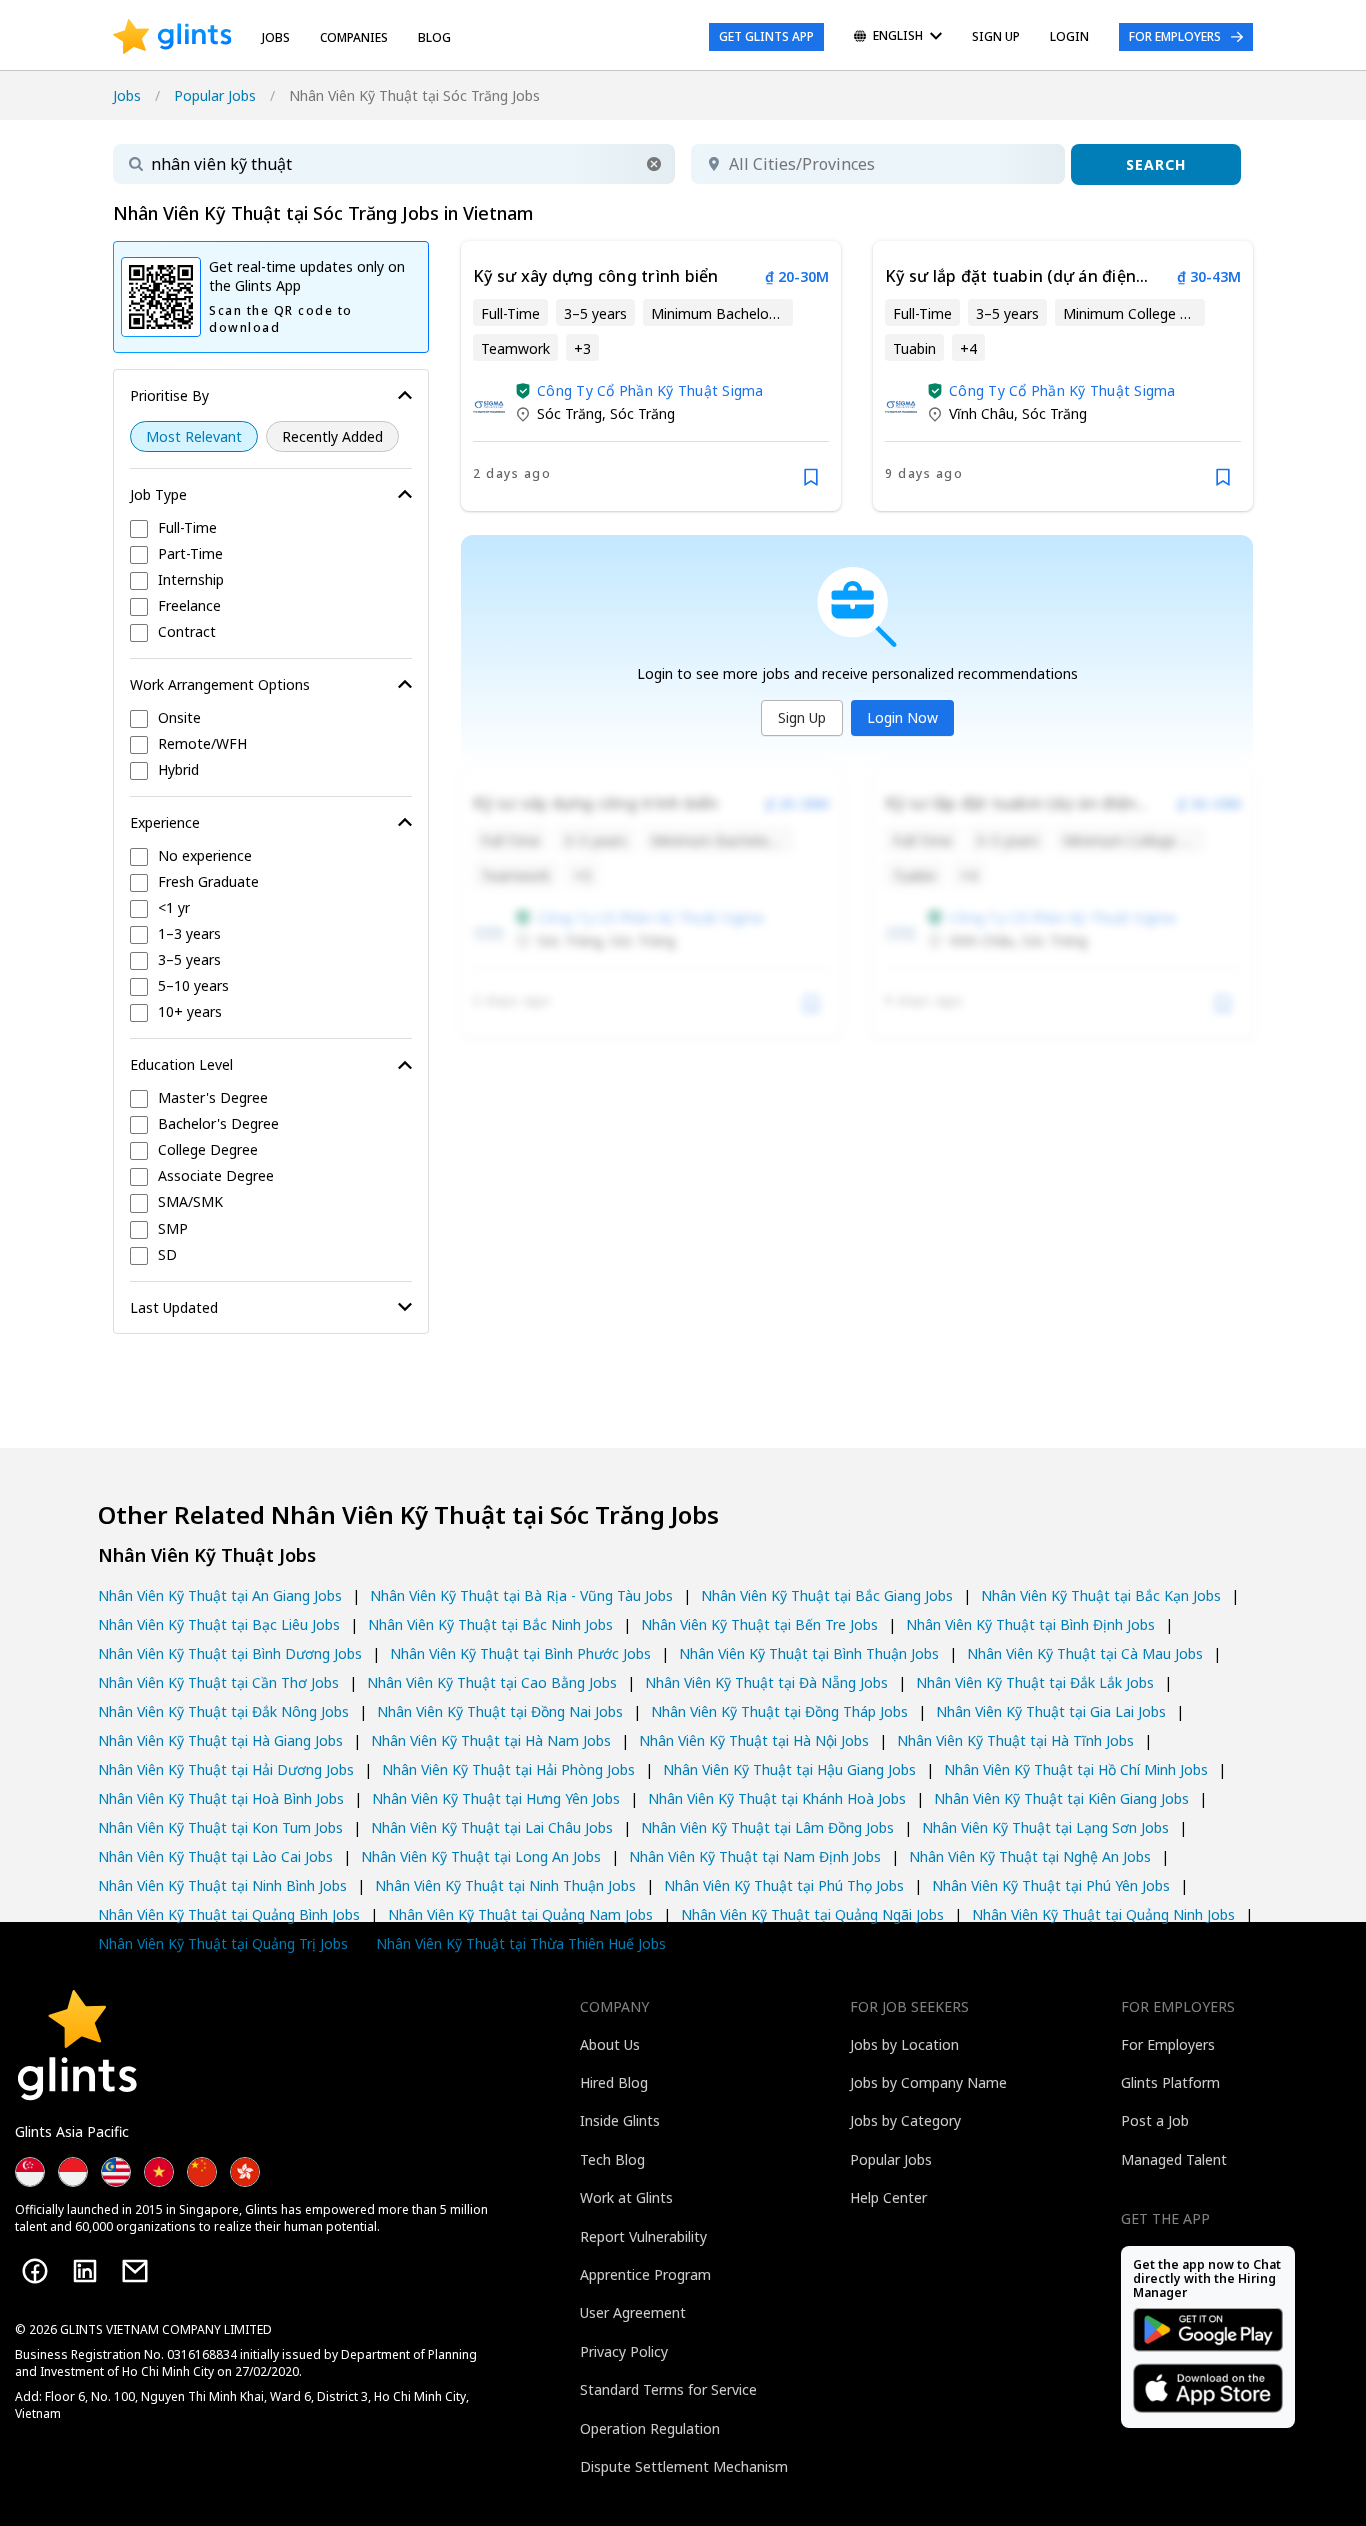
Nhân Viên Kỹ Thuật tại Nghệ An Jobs (1030, 1856)
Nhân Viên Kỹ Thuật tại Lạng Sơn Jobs (1045, 1827)
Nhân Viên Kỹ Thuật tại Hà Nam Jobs (491, 1740)
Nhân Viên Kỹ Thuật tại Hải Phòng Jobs (508, 1769)
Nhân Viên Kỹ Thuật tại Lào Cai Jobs (215, 1856)
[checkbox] (271, 529)
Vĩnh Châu (981, 413)
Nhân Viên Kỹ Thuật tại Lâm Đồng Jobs (767, 1827)
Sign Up (802, 717)
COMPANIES (354, 37)
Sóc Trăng (569, 413)
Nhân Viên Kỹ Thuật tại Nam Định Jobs (755, 1856)
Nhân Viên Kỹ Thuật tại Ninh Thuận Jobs (505, 1885)
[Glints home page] (172, 37)
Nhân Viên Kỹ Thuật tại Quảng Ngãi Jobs (812, 1914)
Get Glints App (766, 36)
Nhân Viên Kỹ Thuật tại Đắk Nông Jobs (223, 1711)
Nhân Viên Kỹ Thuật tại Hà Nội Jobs (754, 1740)
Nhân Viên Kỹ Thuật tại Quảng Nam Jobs (520, 1914)
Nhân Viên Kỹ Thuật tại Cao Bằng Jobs (492, 1682)
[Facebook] (35, 2271)
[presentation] (172, 37)
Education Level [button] (181, 1064)
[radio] (194, 436)
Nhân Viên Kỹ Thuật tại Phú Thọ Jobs (784, 1885)
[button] (654, 164)
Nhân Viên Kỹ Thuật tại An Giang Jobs (220, 1595)
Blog (434, 37)
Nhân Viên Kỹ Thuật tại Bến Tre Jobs (759, 1624)
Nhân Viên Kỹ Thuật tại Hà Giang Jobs (220, 1740)
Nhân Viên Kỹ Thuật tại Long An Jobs (481, 1856)
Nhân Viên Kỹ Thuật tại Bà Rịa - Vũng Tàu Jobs (521, 1595)
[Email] (135, 2271)
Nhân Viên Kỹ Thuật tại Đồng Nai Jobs (500, 1711)
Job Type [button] (158, 494)
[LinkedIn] (85, 2271)
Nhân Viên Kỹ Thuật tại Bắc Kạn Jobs (1101, 1595)
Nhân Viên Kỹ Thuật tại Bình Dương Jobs (230, 1653)
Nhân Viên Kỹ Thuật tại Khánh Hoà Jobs (777, 1798)
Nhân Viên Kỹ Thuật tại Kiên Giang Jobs (1061, 1798)
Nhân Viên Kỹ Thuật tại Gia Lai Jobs (1051, 1711)
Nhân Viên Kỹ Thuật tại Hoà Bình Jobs (221, 1798)
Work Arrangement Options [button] (220, 684)
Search (1156, 164)
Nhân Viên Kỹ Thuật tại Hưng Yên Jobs (496, 1798)
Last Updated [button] (174, 1307)
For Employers (1175, 36)
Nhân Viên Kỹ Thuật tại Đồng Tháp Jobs (779, 1711)
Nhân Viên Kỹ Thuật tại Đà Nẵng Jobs (766, 1682)
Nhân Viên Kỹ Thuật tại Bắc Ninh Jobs (490, 1624)
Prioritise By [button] (169, 395)
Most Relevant (194, 436)
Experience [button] (165, 822)
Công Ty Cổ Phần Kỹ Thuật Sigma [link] (650, 390)
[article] (651, 376)
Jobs (276, 37)
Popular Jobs (215, 95)
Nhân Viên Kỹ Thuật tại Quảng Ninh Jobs (1103, 1914)
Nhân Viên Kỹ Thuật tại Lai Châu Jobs (492, 1827)
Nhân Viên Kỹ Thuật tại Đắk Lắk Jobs (1035, 1682)
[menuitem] (898, 37)
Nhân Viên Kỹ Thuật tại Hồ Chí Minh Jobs (1076, 1769)
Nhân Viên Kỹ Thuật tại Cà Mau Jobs (1085, 1653)
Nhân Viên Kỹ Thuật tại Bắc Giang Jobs (827, 1595)
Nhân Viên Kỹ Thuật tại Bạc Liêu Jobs (219, 1624)
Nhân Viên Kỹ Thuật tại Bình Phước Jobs (520, 1653)
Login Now (902, 717)
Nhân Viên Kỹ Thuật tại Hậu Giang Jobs (789, 1769)
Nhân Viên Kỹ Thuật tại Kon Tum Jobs (220, 1827)
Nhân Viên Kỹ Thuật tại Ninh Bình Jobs (222, 1885)
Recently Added (332, 436)
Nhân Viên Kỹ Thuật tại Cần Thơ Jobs (218, 1682)
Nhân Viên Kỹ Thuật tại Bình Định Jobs (1030, 1624)
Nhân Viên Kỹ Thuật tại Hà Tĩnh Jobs (1015, 1740)
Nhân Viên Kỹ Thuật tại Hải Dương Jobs (226, 1769)
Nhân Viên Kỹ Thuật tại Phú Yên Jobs (1051, 1885)
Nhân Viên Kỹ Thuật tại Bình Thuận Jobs (809, 1653)
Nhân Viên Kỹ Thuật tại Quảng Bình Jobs (229, 1914)
